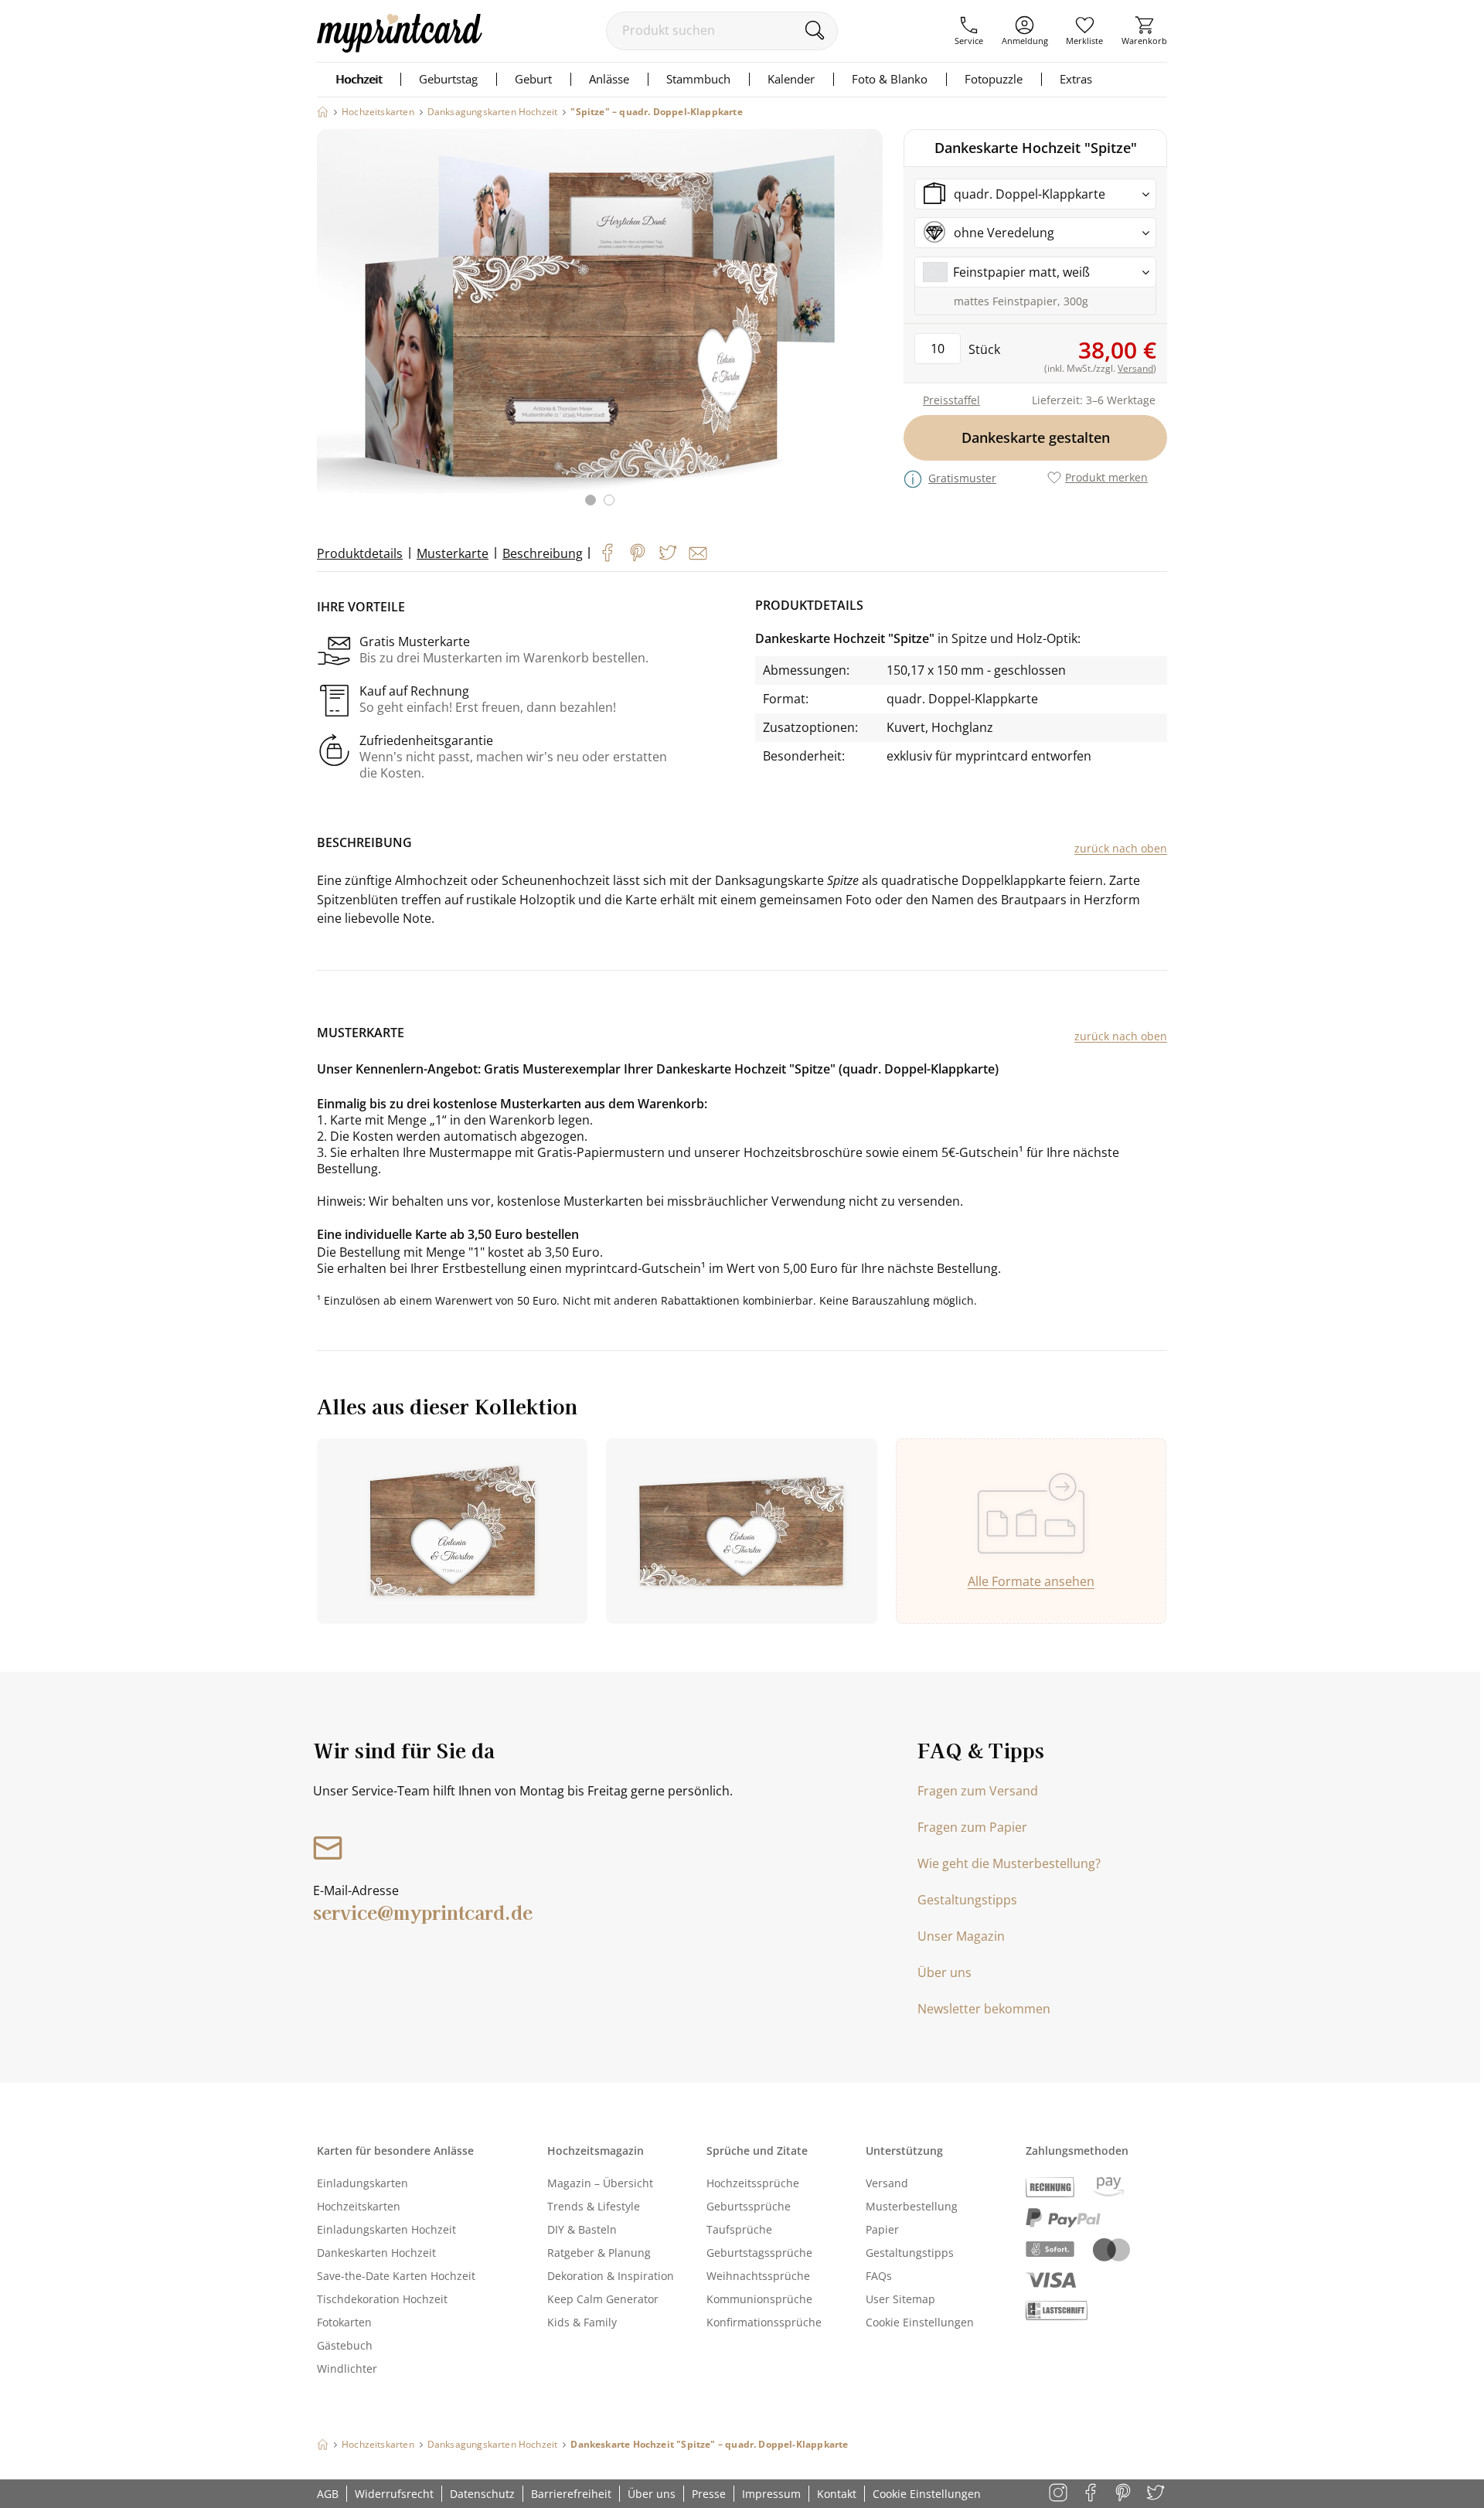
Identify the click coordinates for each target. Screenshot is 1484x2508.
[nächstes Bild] (867, 327)
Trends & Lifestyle (594, 2206)
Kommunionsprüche (759, 2299)
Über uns (945, 1972)
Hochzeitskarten (359, 2206)
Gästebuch (345, 2345)
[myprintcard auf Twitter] (1157, 2494)
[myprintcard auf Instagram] (1059, 2494)
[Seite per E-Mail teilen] (698, 553)
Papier (882, 2229)
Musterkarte (453, 553)
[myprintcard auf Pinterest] (1124, 2494)
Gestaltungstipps (967, 1900)
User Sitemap (900, 2299)
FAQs (879, 2276)
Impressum (771, 2494)
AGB (328, 2494)
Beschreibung (543, 553)
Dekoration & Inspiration (611, 2276)
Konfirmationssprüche (764, 2322)
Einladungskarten (362, 2183)
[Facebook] (608, 553)
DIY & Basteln (582, 2229)
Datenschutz (482, 2494)
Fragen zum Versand (978, 1791)
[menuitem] (969, 31)
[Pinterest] (638, 553)
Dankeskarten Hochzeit (376, 2253)
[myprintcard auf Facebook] (1092, 2494)
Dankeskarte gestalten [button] (1036, 437)
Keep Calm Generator (603, 2299)
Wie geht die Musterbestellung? (1009, 1863)
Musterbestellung (912, 2206)
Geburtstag (448, 79)
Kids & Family (582, 2322)
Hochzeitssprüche (753, 2183)
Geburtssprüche (749, 2206)
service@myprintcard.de (423, 1912)
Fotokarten (344, 2322)
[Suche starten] (814, 30)
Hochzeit (359, 79)
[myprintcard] (400, 48)
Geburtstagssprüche (759, 2253)
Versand (887, 2183)
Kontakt (837, 2494)
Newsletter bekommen (984, 2009)
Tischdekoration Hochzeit (382, 2299)
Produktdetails (360, 553)
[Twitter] (668, 553)
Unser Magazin (961, 1936)
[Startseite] (323, 112)
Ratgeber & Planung (599, 2253)
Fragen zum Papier (972, 1827)
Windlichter (347, 2368)
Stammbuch (698, 79)
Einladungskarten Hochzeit (386, 2229)
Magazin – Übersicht (600, 2183)
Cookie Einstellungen (920, 2322)
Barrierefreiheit (571, 2494)
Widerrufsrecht (394, 2494)
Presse (709, 2494)
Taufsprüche (739, 2229)
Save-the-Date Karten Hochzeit (396, 2276)
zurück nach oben (1121, 848)
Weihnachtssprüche (758, 2276)
